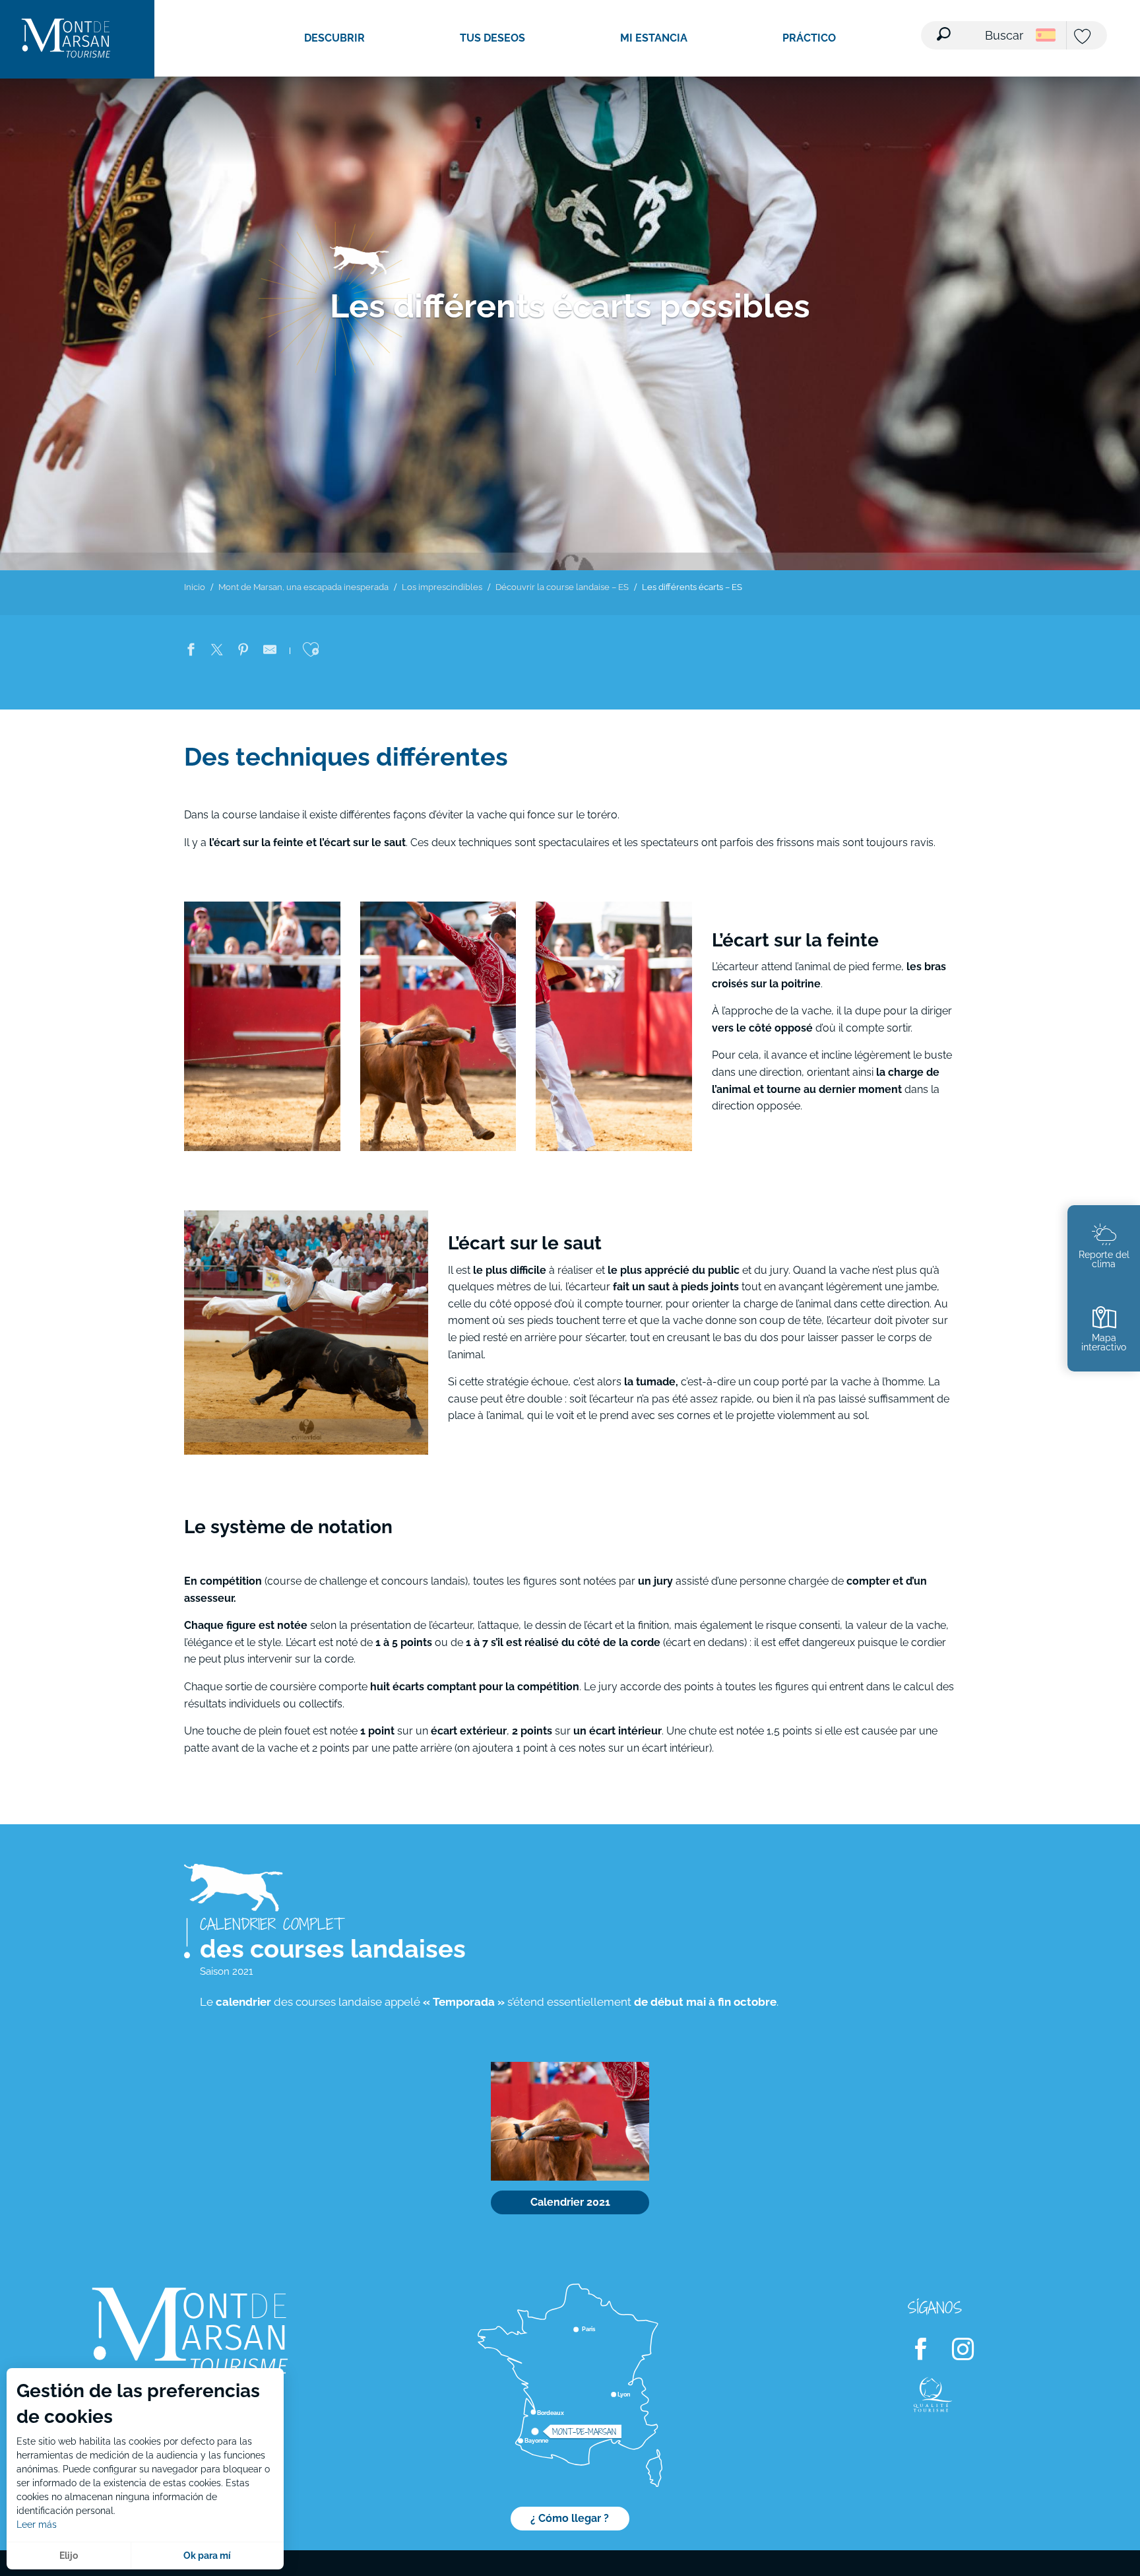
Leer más (37, 2525)
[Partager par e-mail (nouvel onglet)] (270, 652)
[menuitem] (66, 39)
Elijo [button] (69, 2556)
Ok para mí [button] (207, 2556)
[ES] (1046, 35)
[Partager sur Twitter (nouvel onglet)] (217, 652)
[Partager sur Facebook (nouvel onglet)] (191, 652)
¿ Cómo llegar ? (570, 2518)
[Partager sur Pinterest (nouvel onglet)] (243, 652)
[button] (981, 27)
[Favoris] (1084, 37)
